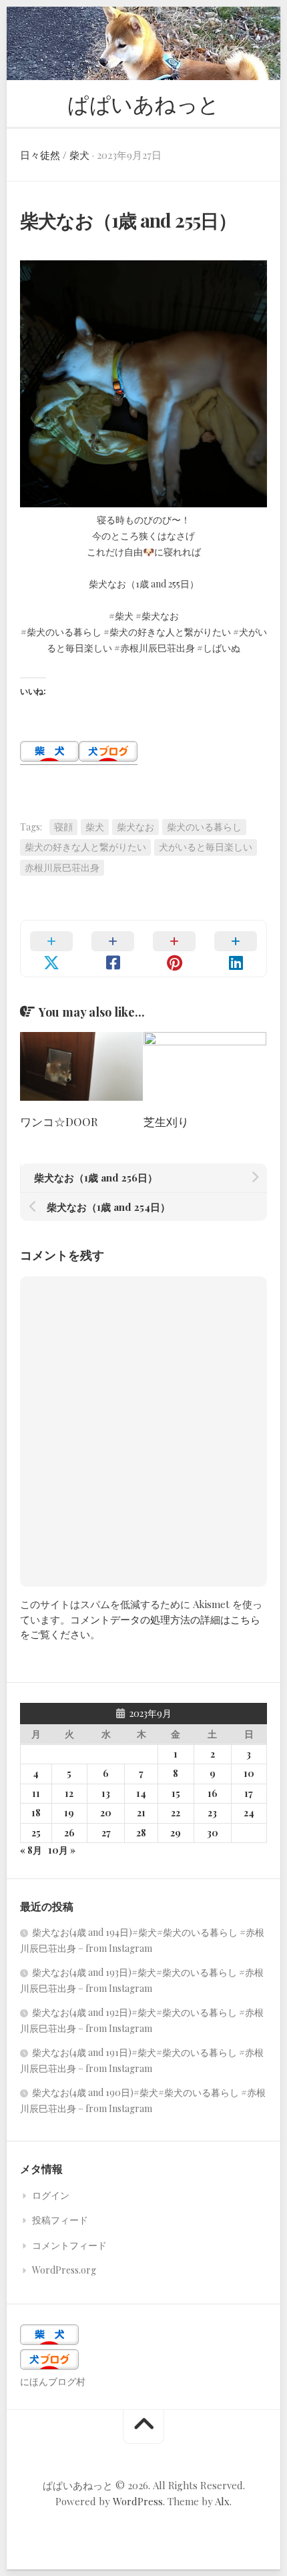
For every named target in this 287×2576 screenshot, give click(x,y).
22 (176, 1813)
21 (141, 1813)
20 (106, 1813)
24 (249, 1813)
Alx (222, 2501)
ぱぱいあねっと (143, 103)
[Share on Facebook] (113, 949)
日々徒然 (40, 155)
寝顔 (63, 827)
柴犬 (79, 155)
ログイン (51, 2195)
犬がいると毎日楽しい (206, 847)
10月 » (62, 1850)
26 (69, 1833)
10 (249, 1773)
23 (212, 1813)
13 (106, 1793)
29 (176, 1833)
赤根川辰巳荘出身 (62, 867)
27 (106, 1833)
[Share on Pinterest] (174, 949)
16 (213, 1793)
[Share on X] (51, 949)
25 (36, 1833)
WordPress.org (64, 2270)
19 (69, 1813)
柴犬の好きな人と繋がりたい (85, 847)
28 (141, 1833)
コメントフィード (69, 2245)
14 (141, 1793)
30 (213, 1833)
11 (36, 1793)
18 (36, 1813)
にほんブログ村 (53, 2381)
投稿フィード (60, 2220)
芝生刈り (166, 1121)
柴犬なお (135, 827)
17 (249, 1793)
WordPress (138, 2501)
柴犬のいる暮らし (204, 827)
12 (69, 1793)
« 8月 (31, 1850)
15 (176, 1793)
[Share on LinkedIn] (236, 949)
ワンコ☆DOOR (59, 1121)
